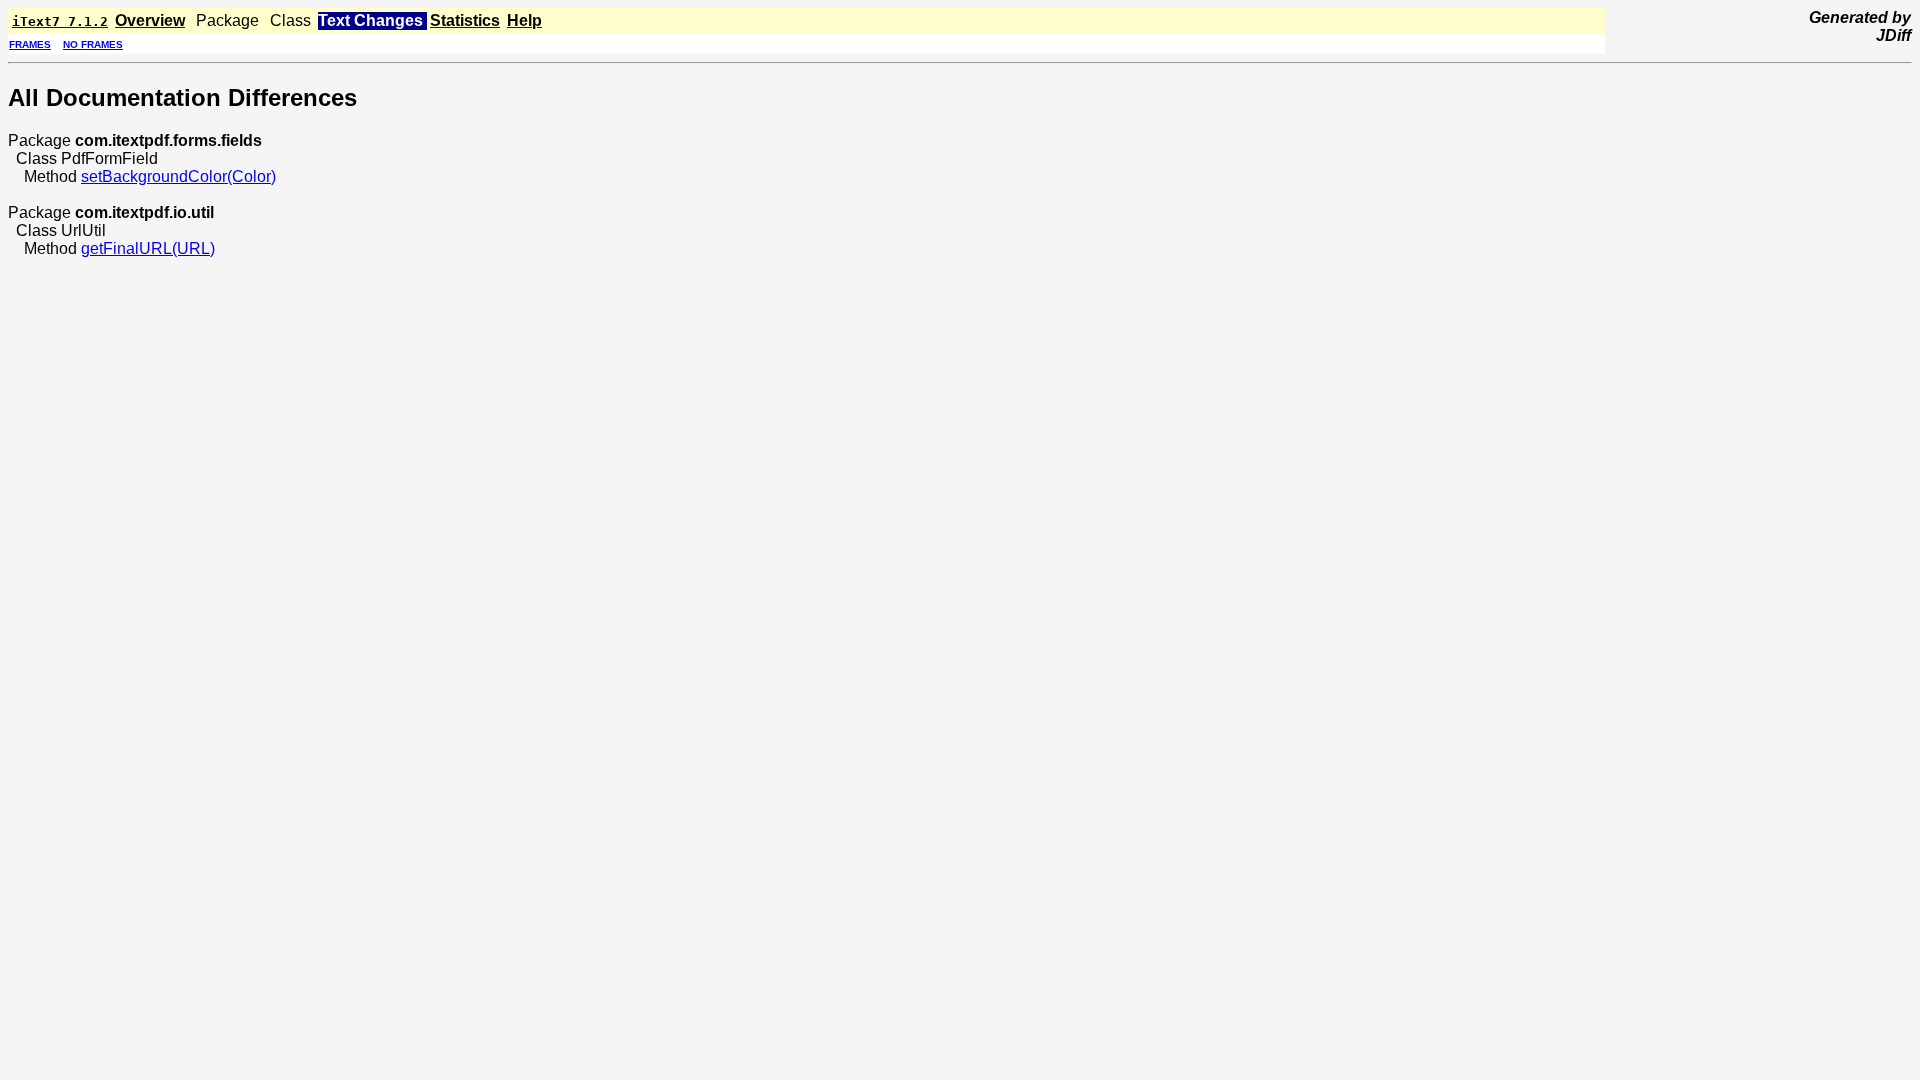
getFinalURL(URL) (148, 248)
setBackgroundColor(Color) (178, 176)
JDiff (1893, 35)
